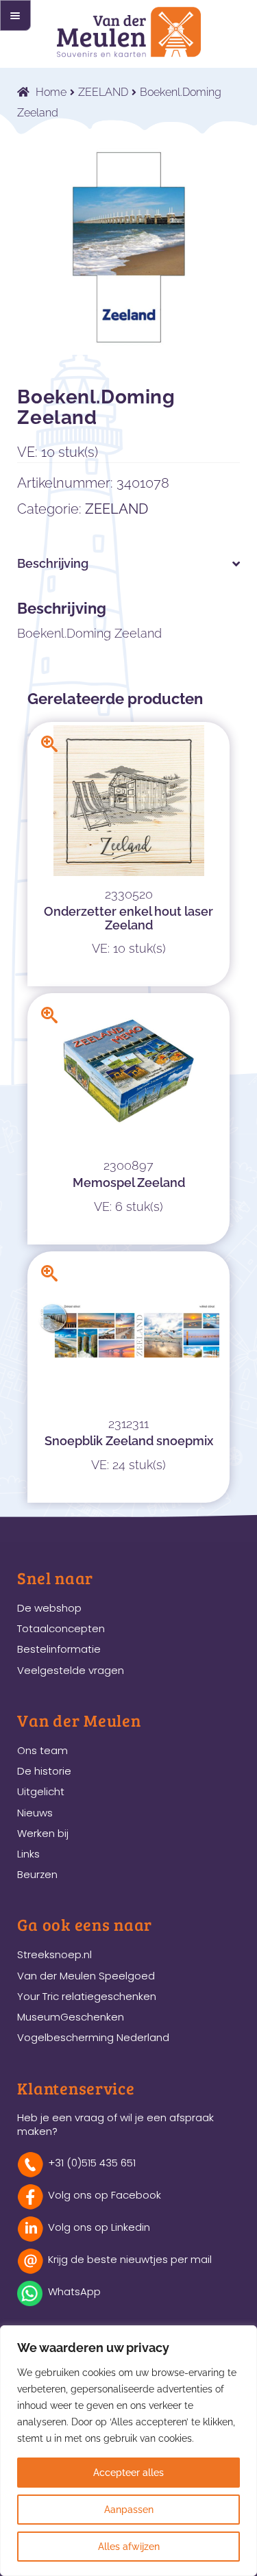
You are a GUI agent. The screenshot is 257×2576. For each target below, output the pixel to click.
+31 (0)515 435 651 (92, 2163)
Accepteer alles (128, 2473)
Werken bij (43, 1833)
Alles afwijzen (129, 2547)
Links (28, 1854)
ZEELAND (103, 92)
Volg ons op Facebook (105, 2195)
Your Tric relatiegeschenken (87, 1996)
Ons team (42, 1750)
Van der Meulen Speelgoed (86, 1976)
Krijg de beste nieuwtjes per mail (130, 2259)
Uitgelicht (41, 1791)
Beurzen (37, 1874)
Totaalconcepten (61, 1628)
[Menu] (15, 15)
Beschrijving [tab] (53, 563)
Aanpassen (129, 2510)
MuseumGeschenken (71, 2017)
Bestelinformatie (59, 1649)
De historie (44, 1771)
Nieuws (35, 1813)
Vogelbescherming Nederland (93, 2037)
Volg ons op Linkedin (99, 2227)
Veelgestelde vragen (71, 1670)
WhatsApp (74, 2291)
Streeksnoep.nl (54, 1954)
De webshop (49, 1608)
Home (51, 92)
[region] (128, 2451)
